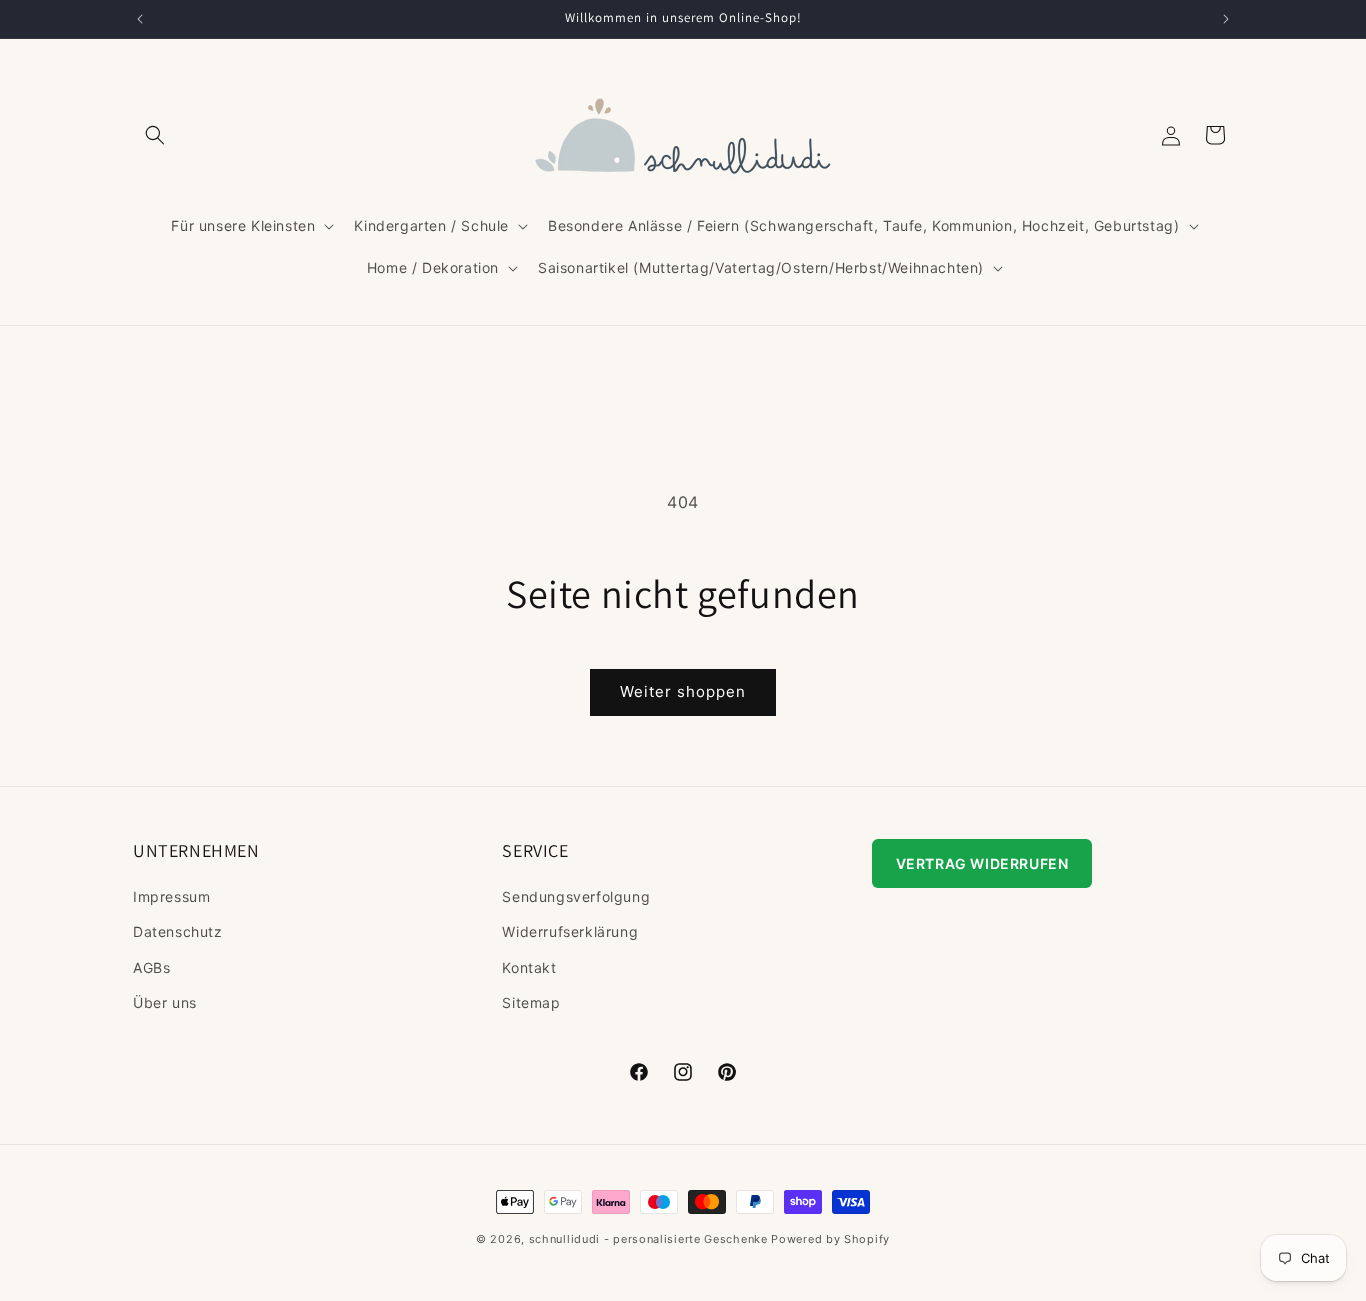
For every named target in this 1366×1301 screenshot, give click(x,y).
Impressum (171, 896)
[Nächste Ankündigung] (1226, 19)
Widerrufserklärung (570, 931)
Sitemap (531, 1002)
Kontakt (529, 966)
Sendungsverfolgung (576, 896)
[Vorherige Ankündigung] (140, 19)
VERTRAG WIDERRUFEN (982, 863)
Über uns (165, 1002)
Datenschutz (178, 931)
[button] (155, 135)
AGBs (151, 966)
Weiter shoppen (683, 691)
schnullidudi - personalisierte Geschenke (648, 1239)
